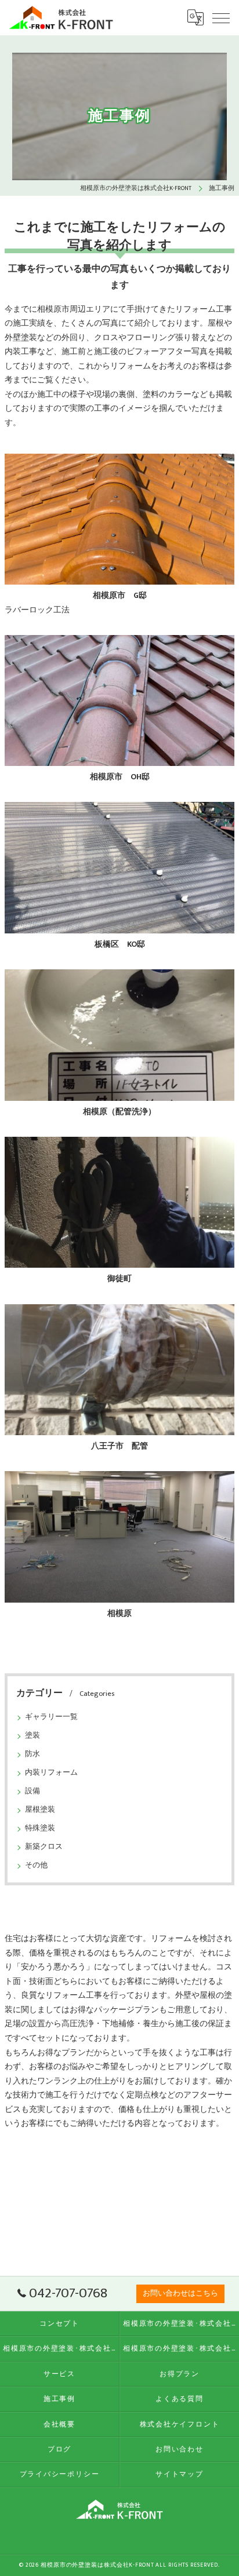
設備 (32, 1791)
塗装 (32, 1736)
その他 (36, 1865)
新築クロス (44, 1847)
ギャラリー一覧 (51, 1717)
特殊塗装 (40, 1828)
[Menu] (221, 17)
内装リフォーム (51, 1773)
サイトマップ (180, 2474)
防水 (32, 1754)
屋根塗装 (40, 1810)
